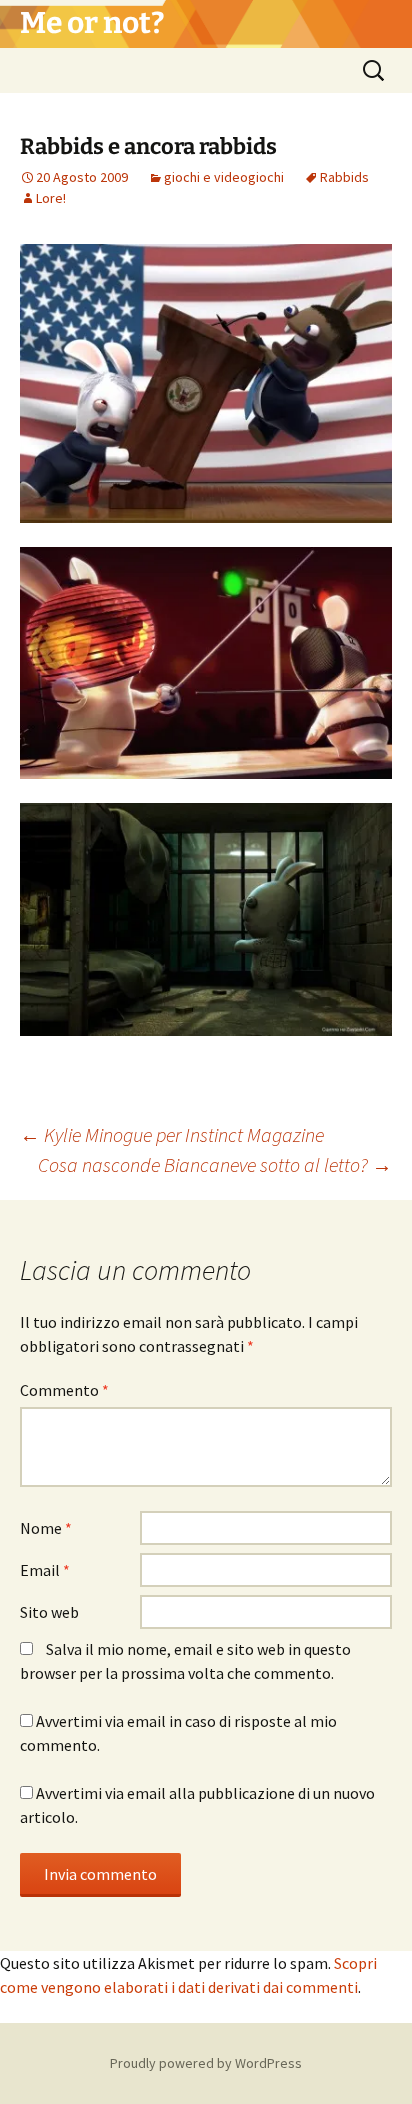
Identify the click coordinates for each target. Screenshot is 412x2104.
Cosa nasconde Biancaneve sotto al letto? (215, 1164)
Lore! (51, 198)
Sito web (49, 1612)
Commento (64, 1390)
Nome (46, 1528)
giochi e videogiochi (224, 177)
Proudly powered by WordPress (206, 2063)
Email (45, 1570)
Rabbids (344, 177)
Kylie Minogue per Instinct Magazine (172, 1134)
